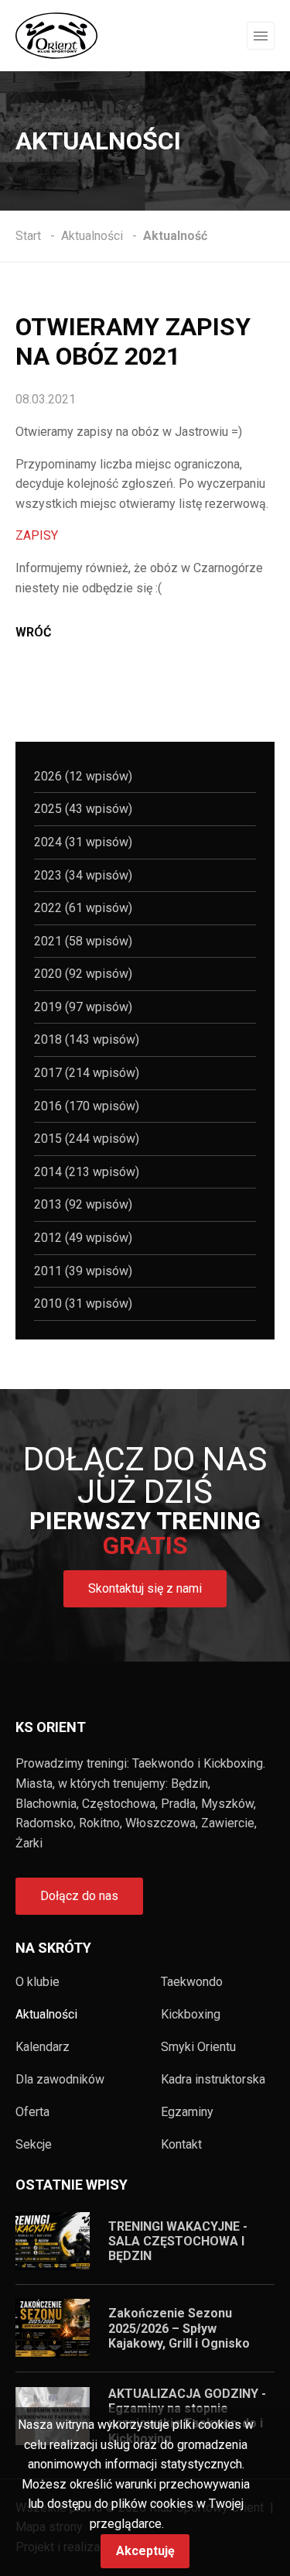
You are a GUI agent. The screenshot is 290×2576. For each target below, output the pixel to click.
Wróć (33, 632)
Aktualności (46, 2015)
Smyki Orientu (198, 2047)
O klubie (38, 1982)
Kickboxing (191, 2015)
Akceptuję (145, 2551)
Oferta (32, 2112)
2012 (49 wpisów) (83, 1238)
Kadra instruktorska (213, 2080)
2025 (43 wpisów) (83, 809)
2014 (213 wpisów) (87, 1172)
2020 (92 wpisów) (83, 974)
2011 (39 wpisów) (83, 1271)
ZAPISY (37, 535)
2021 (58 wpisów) (83, 941)
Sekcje (34, 2145)
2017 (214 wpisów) (87, 1073)
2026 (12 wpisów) (83, 776)
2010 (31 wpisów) (83, 1303)
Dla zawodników (60, 2080)
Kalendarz (43, 2047)
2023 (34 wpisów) (83, 875)
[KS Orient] (56, 34)
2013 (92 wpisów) (83, 1204)
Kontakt (181, 2145)
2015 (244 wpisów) (87, 1139)
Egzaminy (187, 2112)
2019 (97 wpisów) (83, 1007)
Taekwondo (192, 1982)
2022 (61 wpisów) (83, 908)
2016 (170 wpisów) (87, 1106)
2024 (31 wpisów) (83, 842)
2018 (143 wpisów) (87, 1039)
